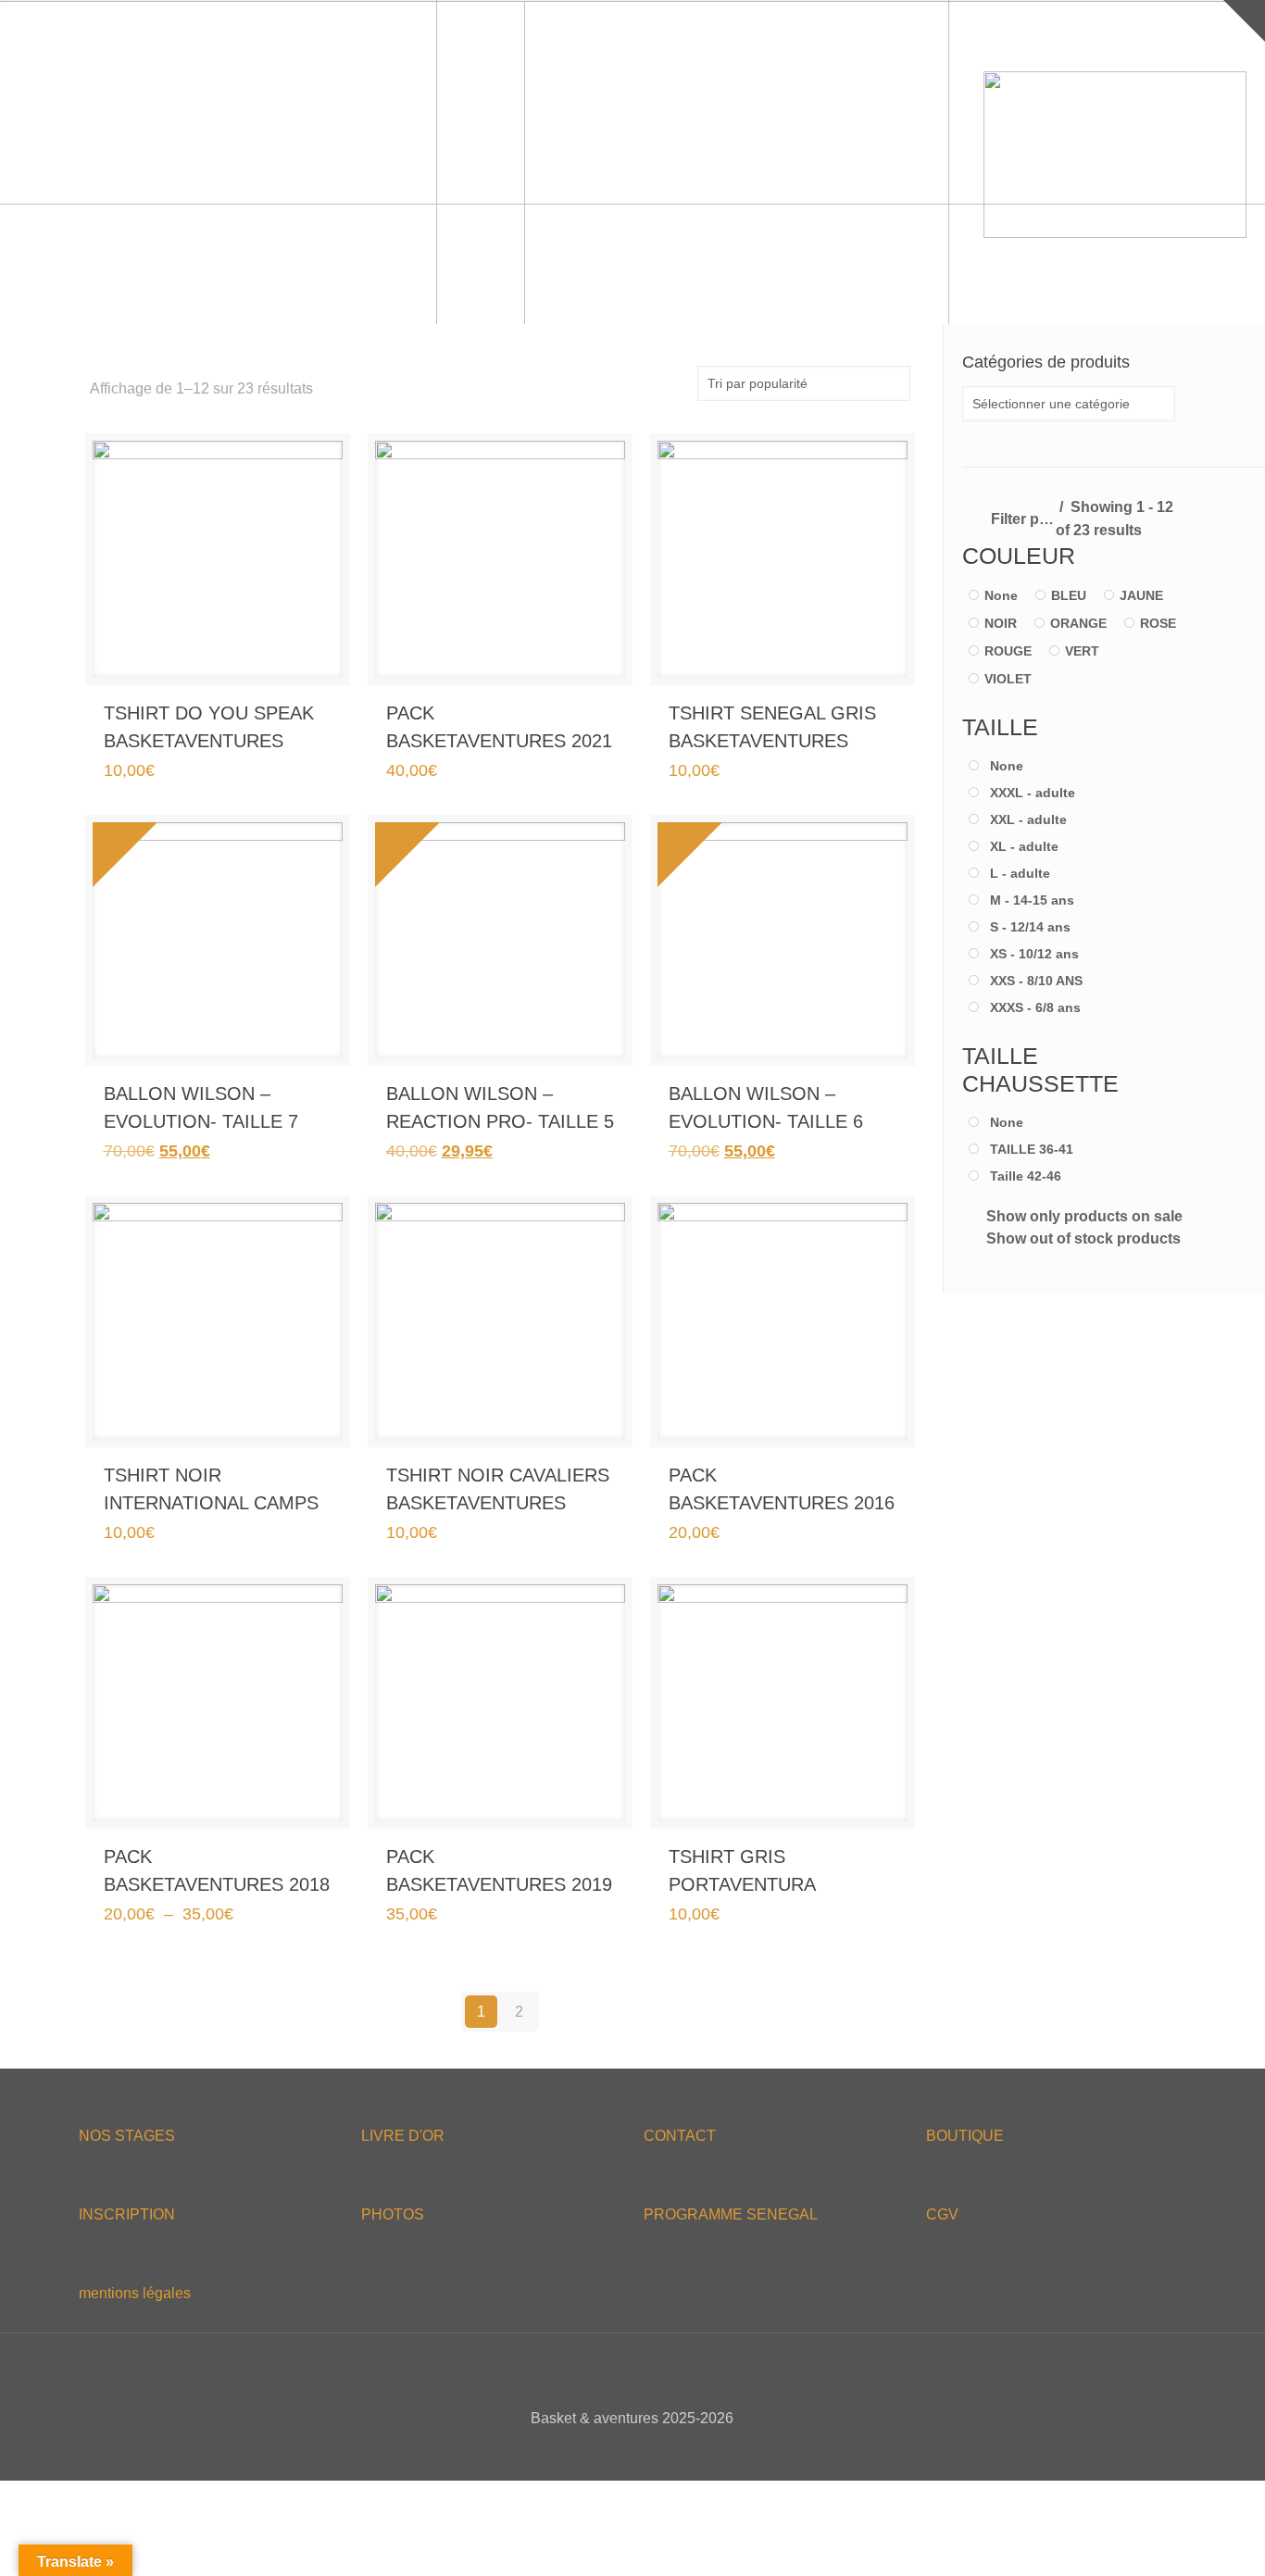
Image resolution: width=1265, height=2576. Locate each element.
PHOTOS (393, 2214)
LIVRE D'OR (403, 2136)
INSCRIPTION (127, 2214)
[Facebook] (595, 2451)
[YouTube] (645, 2451)
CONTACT (680, 2136)
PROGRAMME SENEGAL (731, 2214)
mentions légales (135, 2293)
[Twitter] (620, 2451)
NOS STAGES (127, 2136)
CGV (942, 2214)
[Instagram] (670, 2451)
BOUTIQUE (965, 2136)
